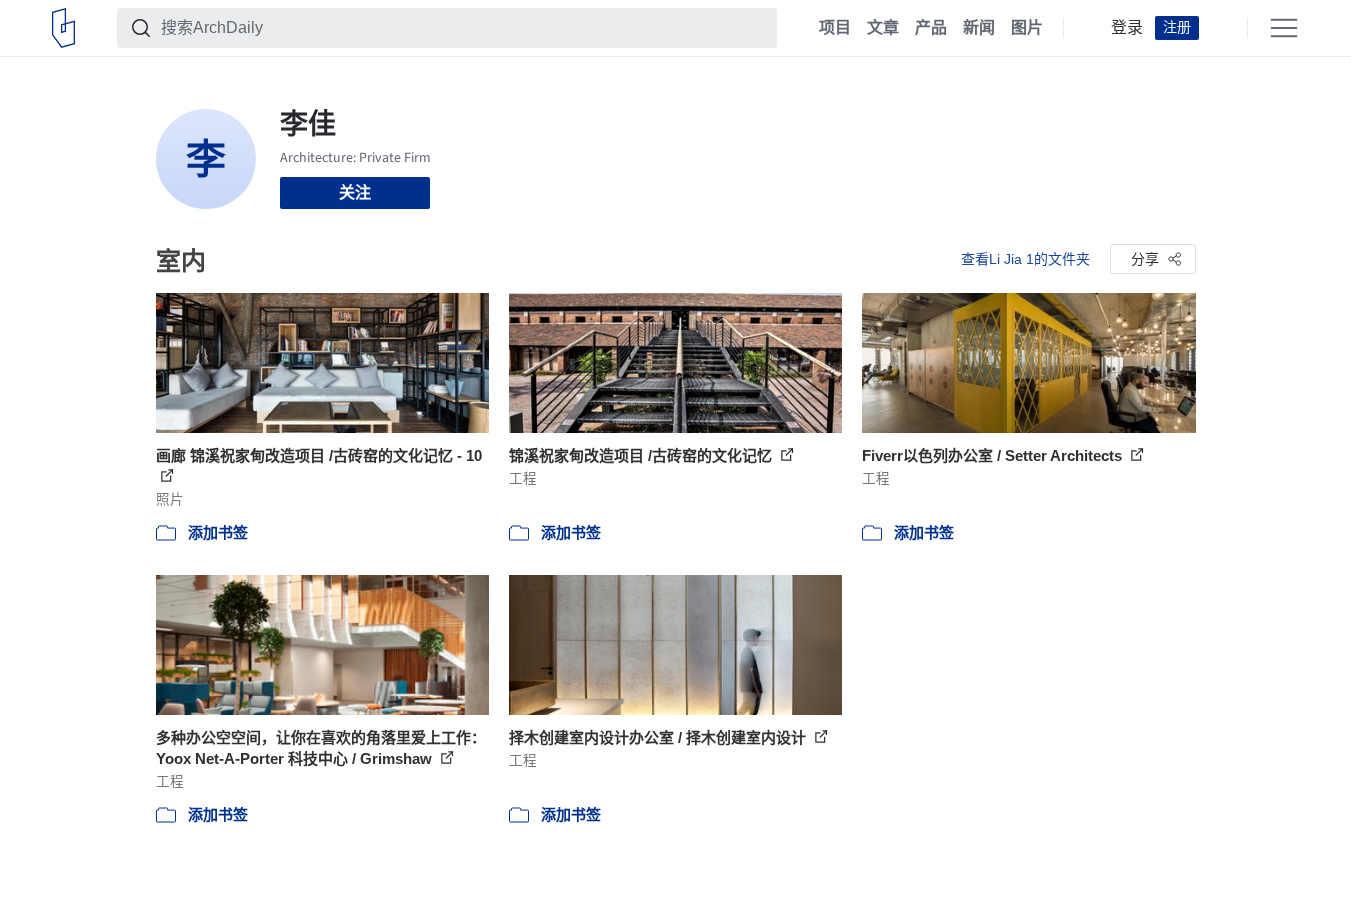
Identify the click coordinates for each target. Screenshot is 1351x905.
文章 (883, 28)
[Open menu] (1284, 28)
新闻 (979, 28)
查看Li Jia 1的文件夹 (1025, 259)
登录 (1127, 28)
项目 (835, 28)
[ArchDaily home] (63, 28)
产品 (931, 28)
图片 (1027, 28)
